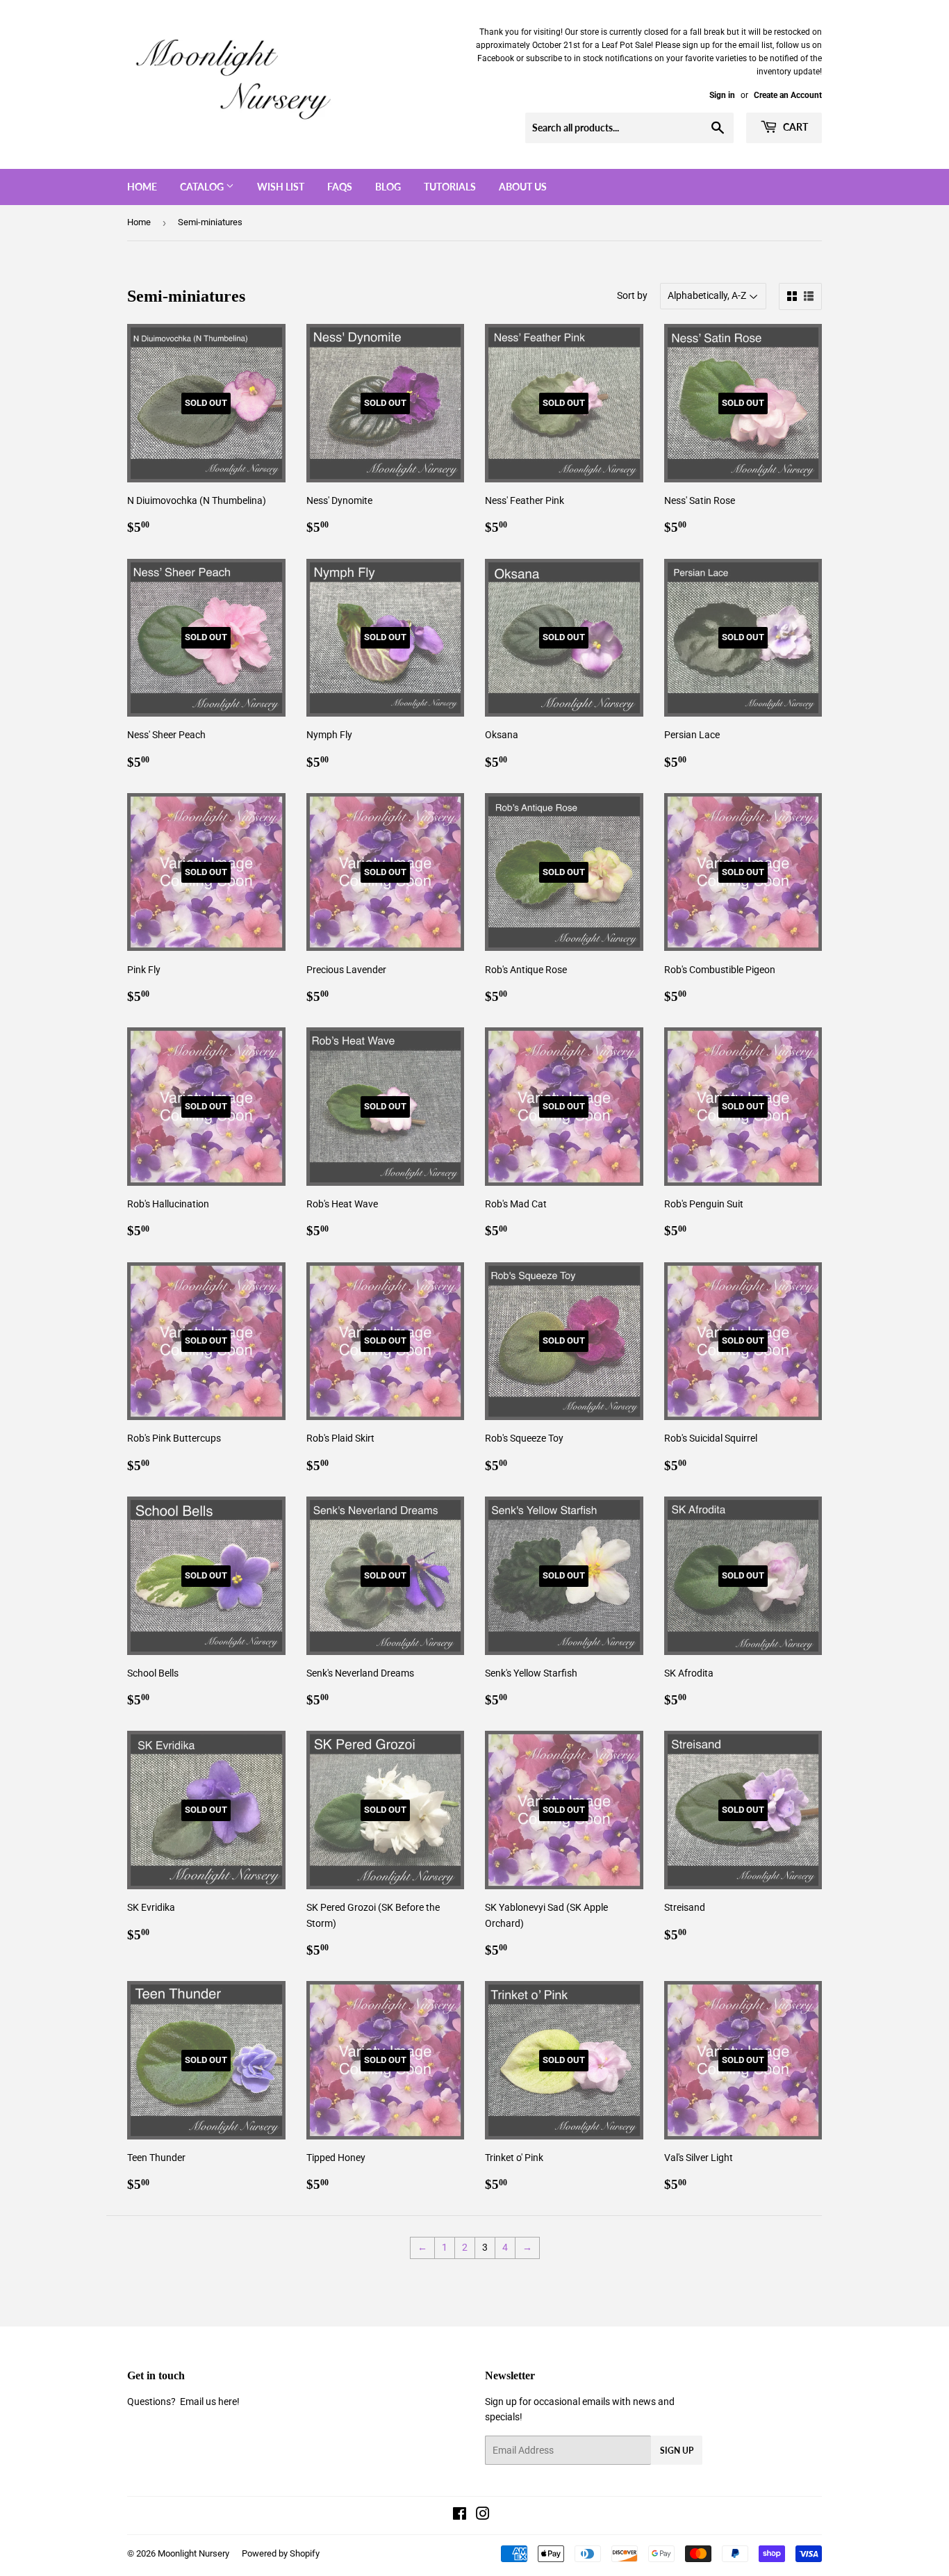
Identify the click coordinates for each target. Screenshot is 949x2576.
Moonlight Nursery (193, 2553)
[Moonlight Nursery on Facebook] (460, 2516)
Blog (388, 187)
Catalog (203, 187)
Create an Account (788, 95)
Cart (794, 127)
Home (142, 187)
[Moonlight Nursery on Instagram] (483, 2516)
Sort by (632, 295)
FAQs (340, 187)
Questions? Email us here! (183, 2402)
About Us (523, 187)
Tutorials (450, 187)
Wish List (281, 187)
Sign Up (677, 2451)
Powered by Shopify (281, 2553)
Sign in (722, 95)
